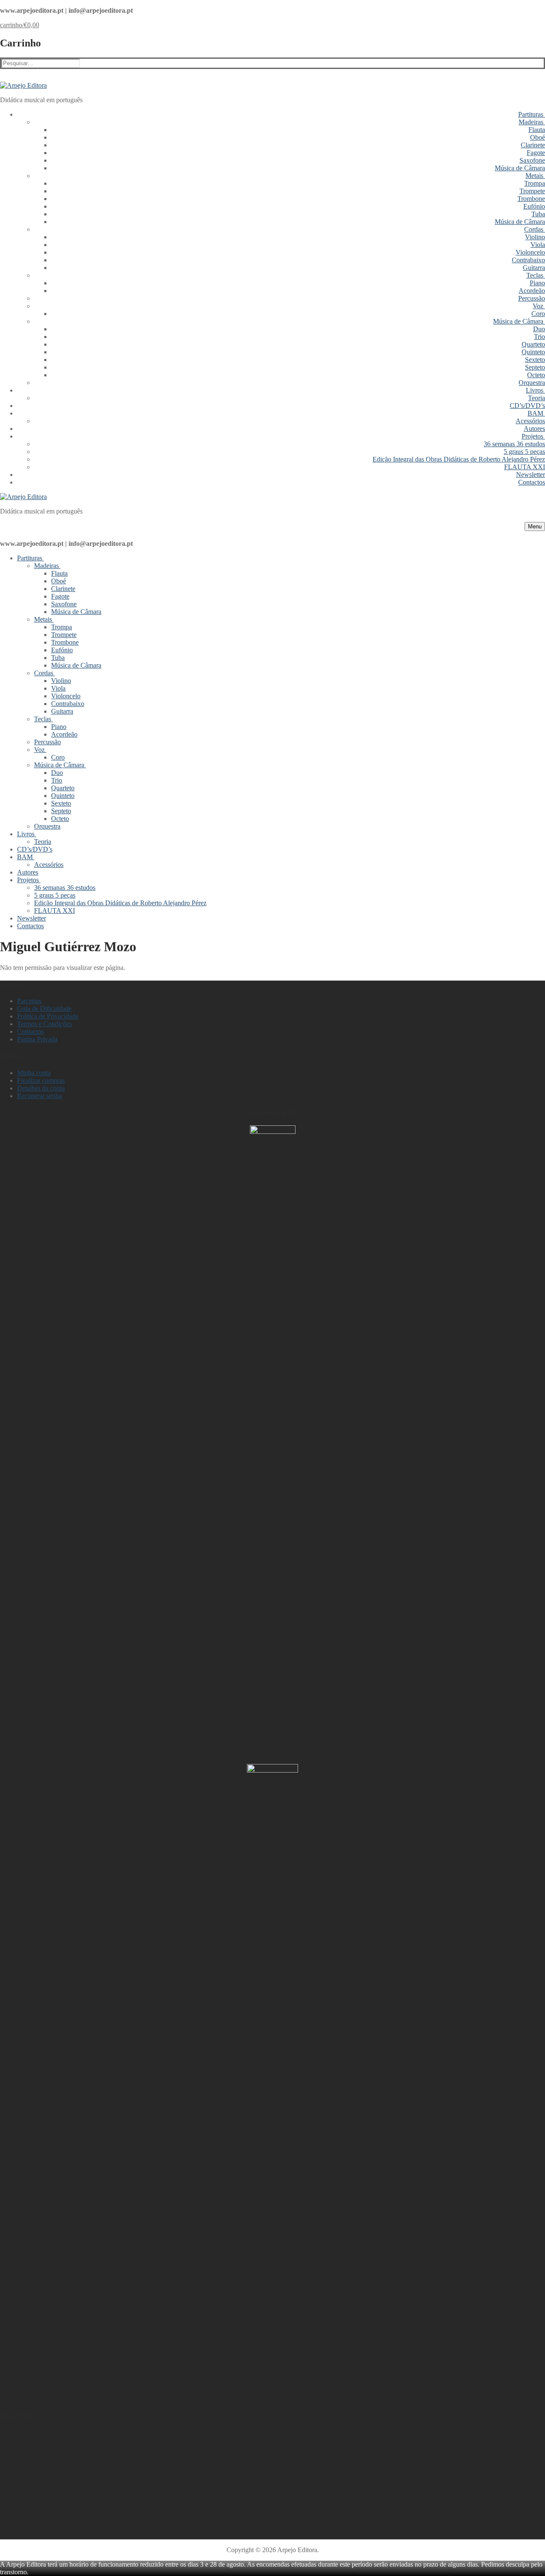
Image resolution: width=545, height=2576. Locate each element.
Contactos (30, 1031)
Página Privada (37, 1039)
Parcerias (29, 1001)
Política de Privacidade (48, 1016)
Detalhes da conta (41, 1088)
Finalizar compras (41, 1080)
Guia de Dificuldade (44, 1008)
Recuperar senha (39, 1096)
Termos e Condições (44, 1024)
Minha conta (34, 1073)
